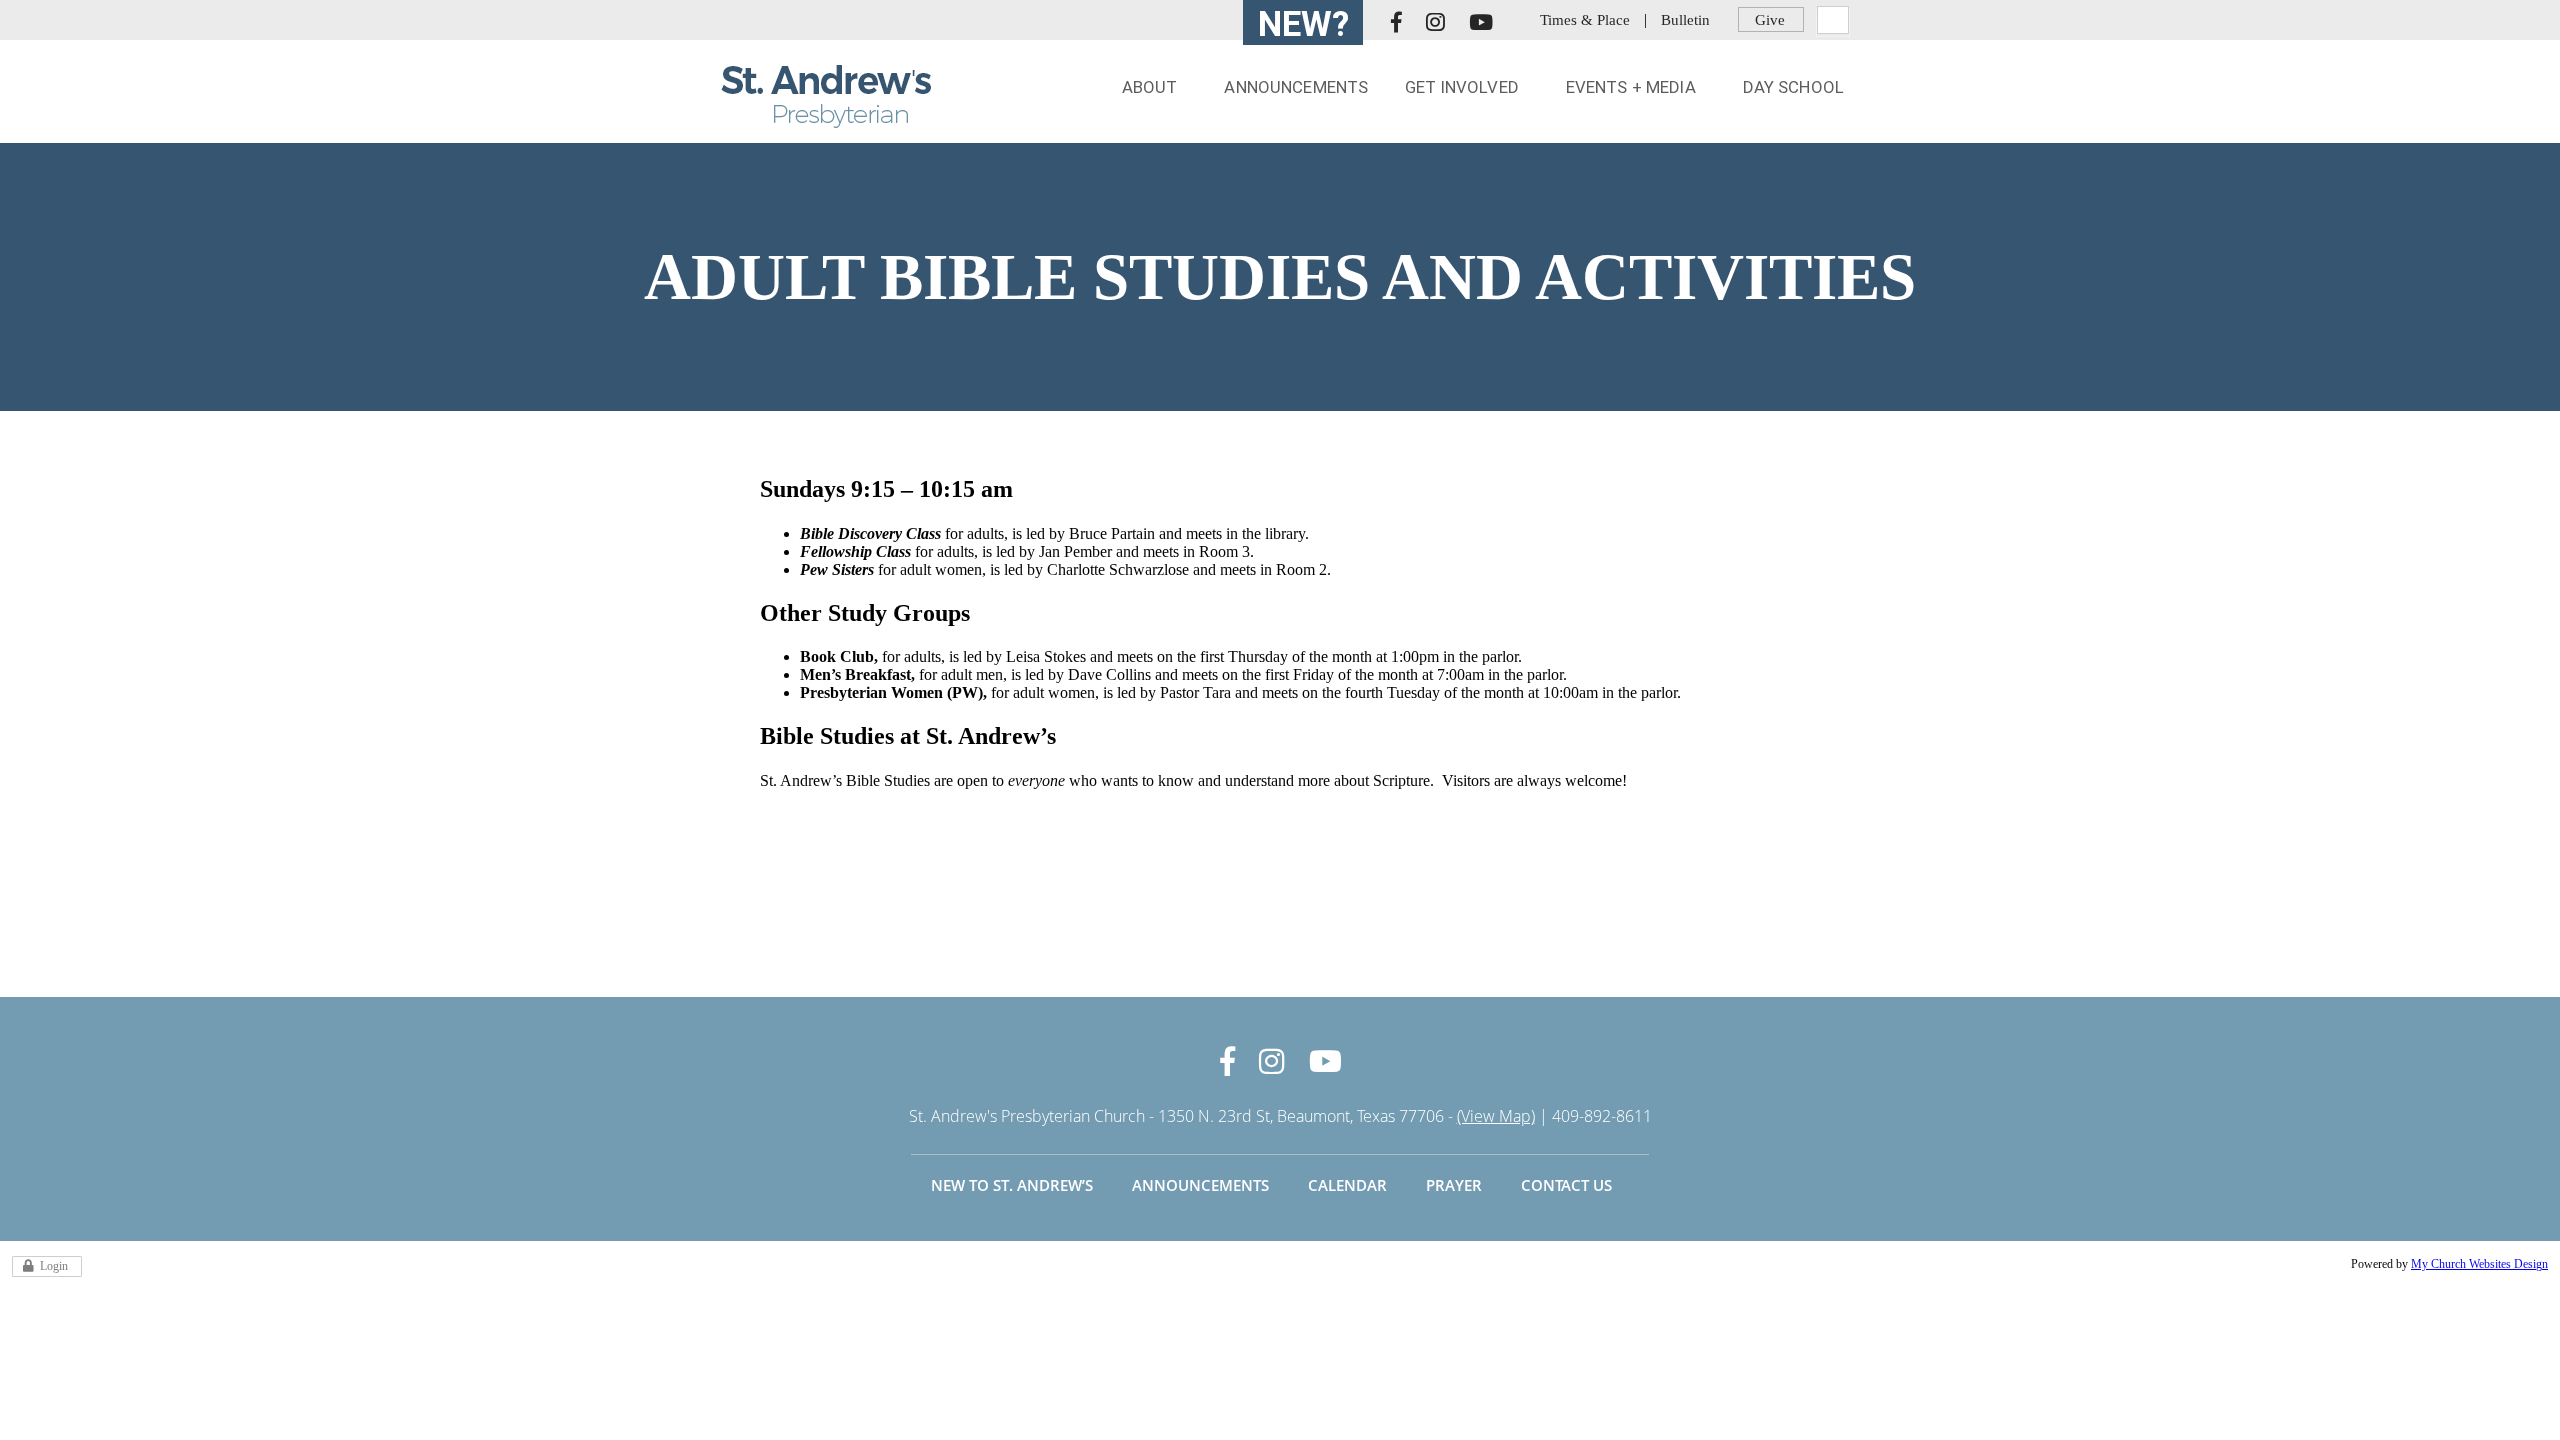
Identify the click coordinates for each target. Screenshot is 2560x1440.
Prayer (1454, 1185)
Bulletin (1685, 19)
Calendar (1347, 1185)
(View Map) (1496, 1116)
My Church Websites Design (2479, 1264)
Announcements (1200, 1185)
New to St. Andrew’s (1012, 1185)
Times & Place (1585, 19)
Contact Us (1566, 1185)
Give (1770, 19)
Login (54, 1266)
